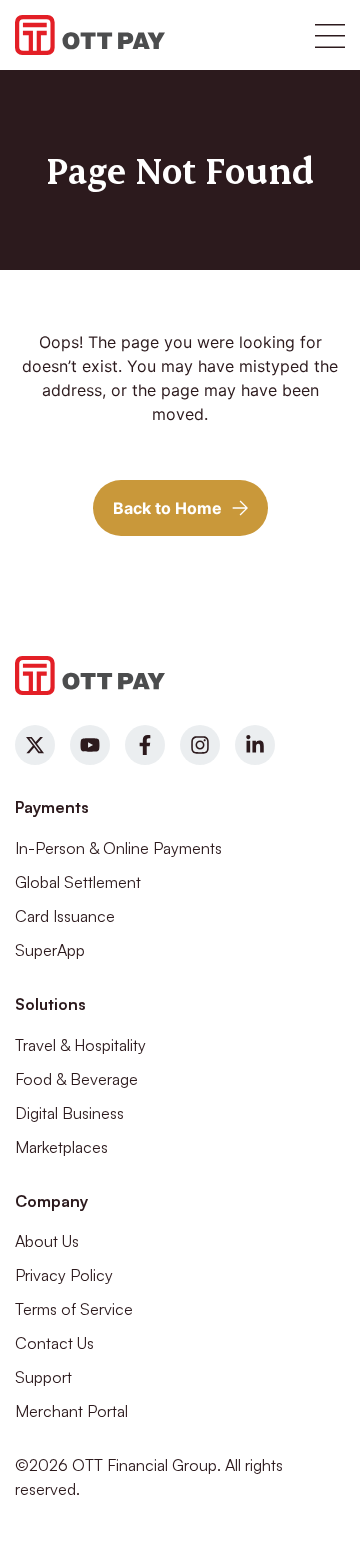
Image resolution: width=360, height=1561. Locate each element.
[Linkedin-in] (255, 745)
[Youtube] (90, 745)
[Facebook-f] (145, 745)
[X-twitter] (35, 745)
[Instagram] (200, 745)
